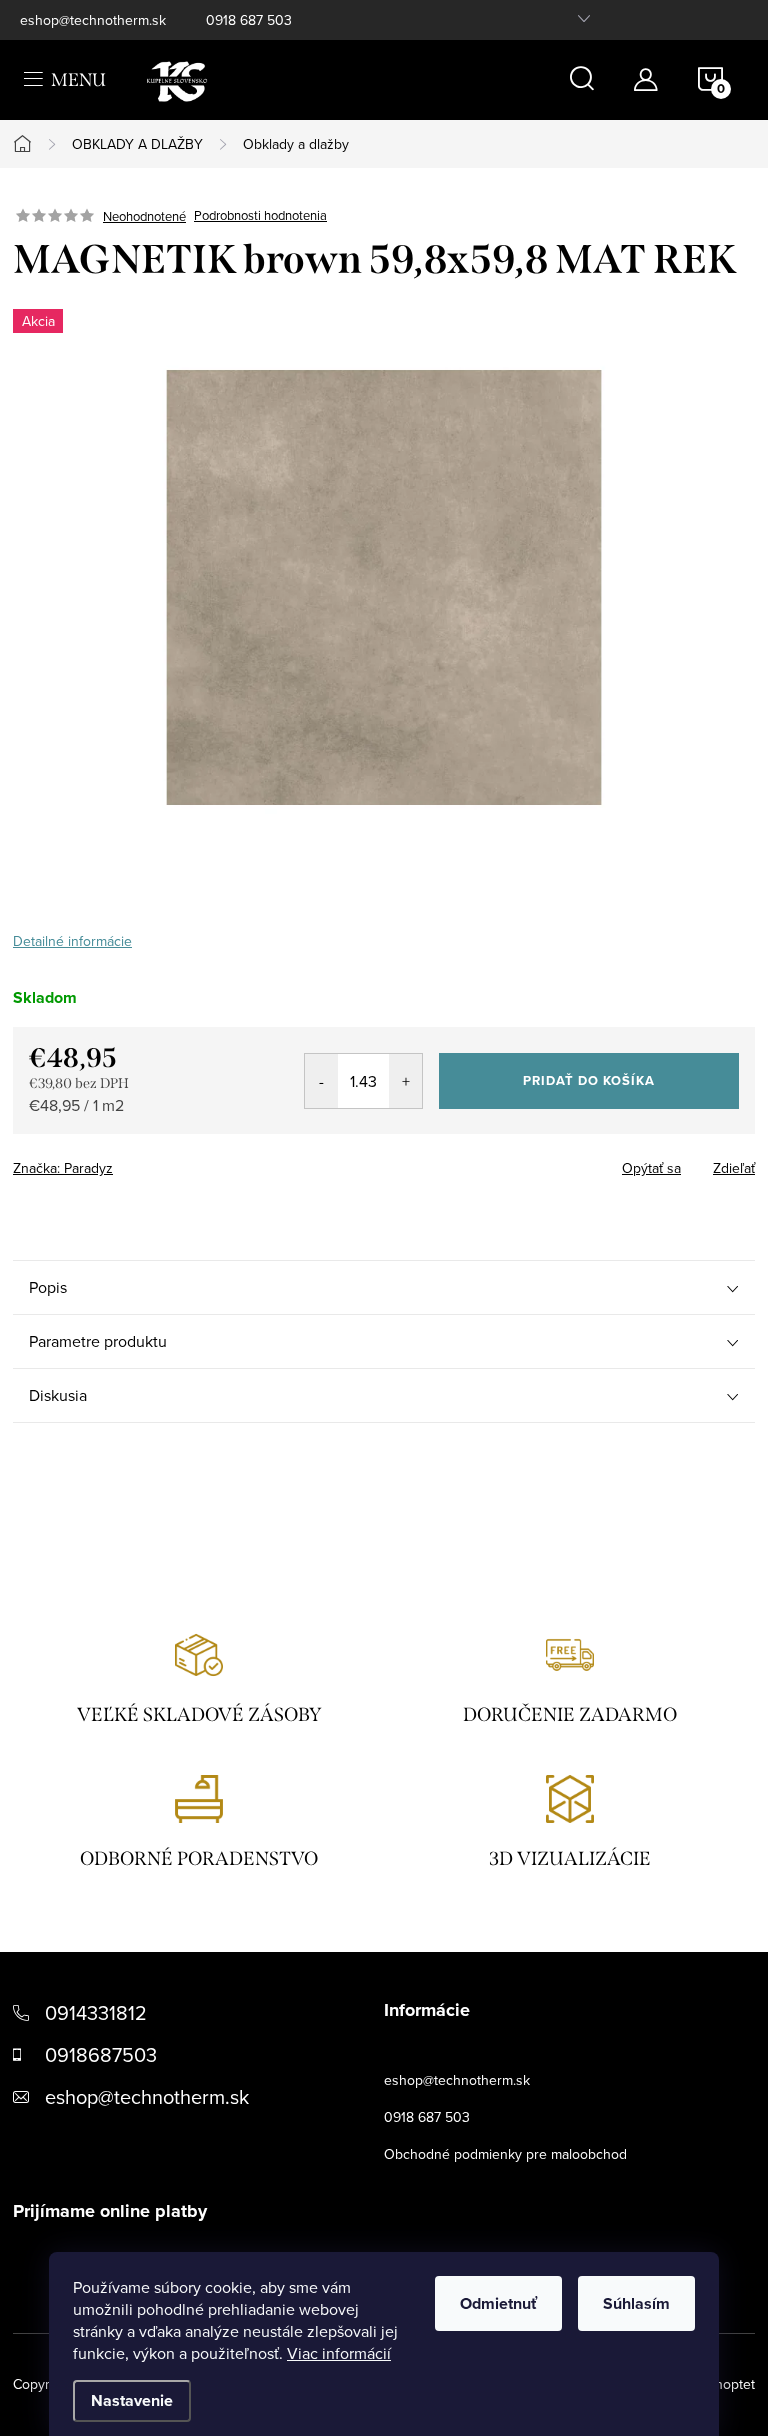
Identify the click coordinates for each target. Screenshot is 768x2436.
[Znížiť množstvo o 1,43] (321, 1081)
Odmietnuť (498, 2303)
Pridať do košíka (589, 1080)
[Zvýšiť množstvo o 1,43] (405, 1081)
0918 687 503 (249, 20)
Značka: (63, 1168)
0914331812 (96, 2012)
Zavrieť (153, 1162)
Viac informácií (339, 2353)
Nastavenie (132, 2400)
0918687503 (101, 2054)
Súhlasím (636, 2303)
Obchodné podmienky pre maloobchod (505, 2154)
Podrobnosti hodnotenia (260, 216)
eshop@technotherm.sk (93, 20)
